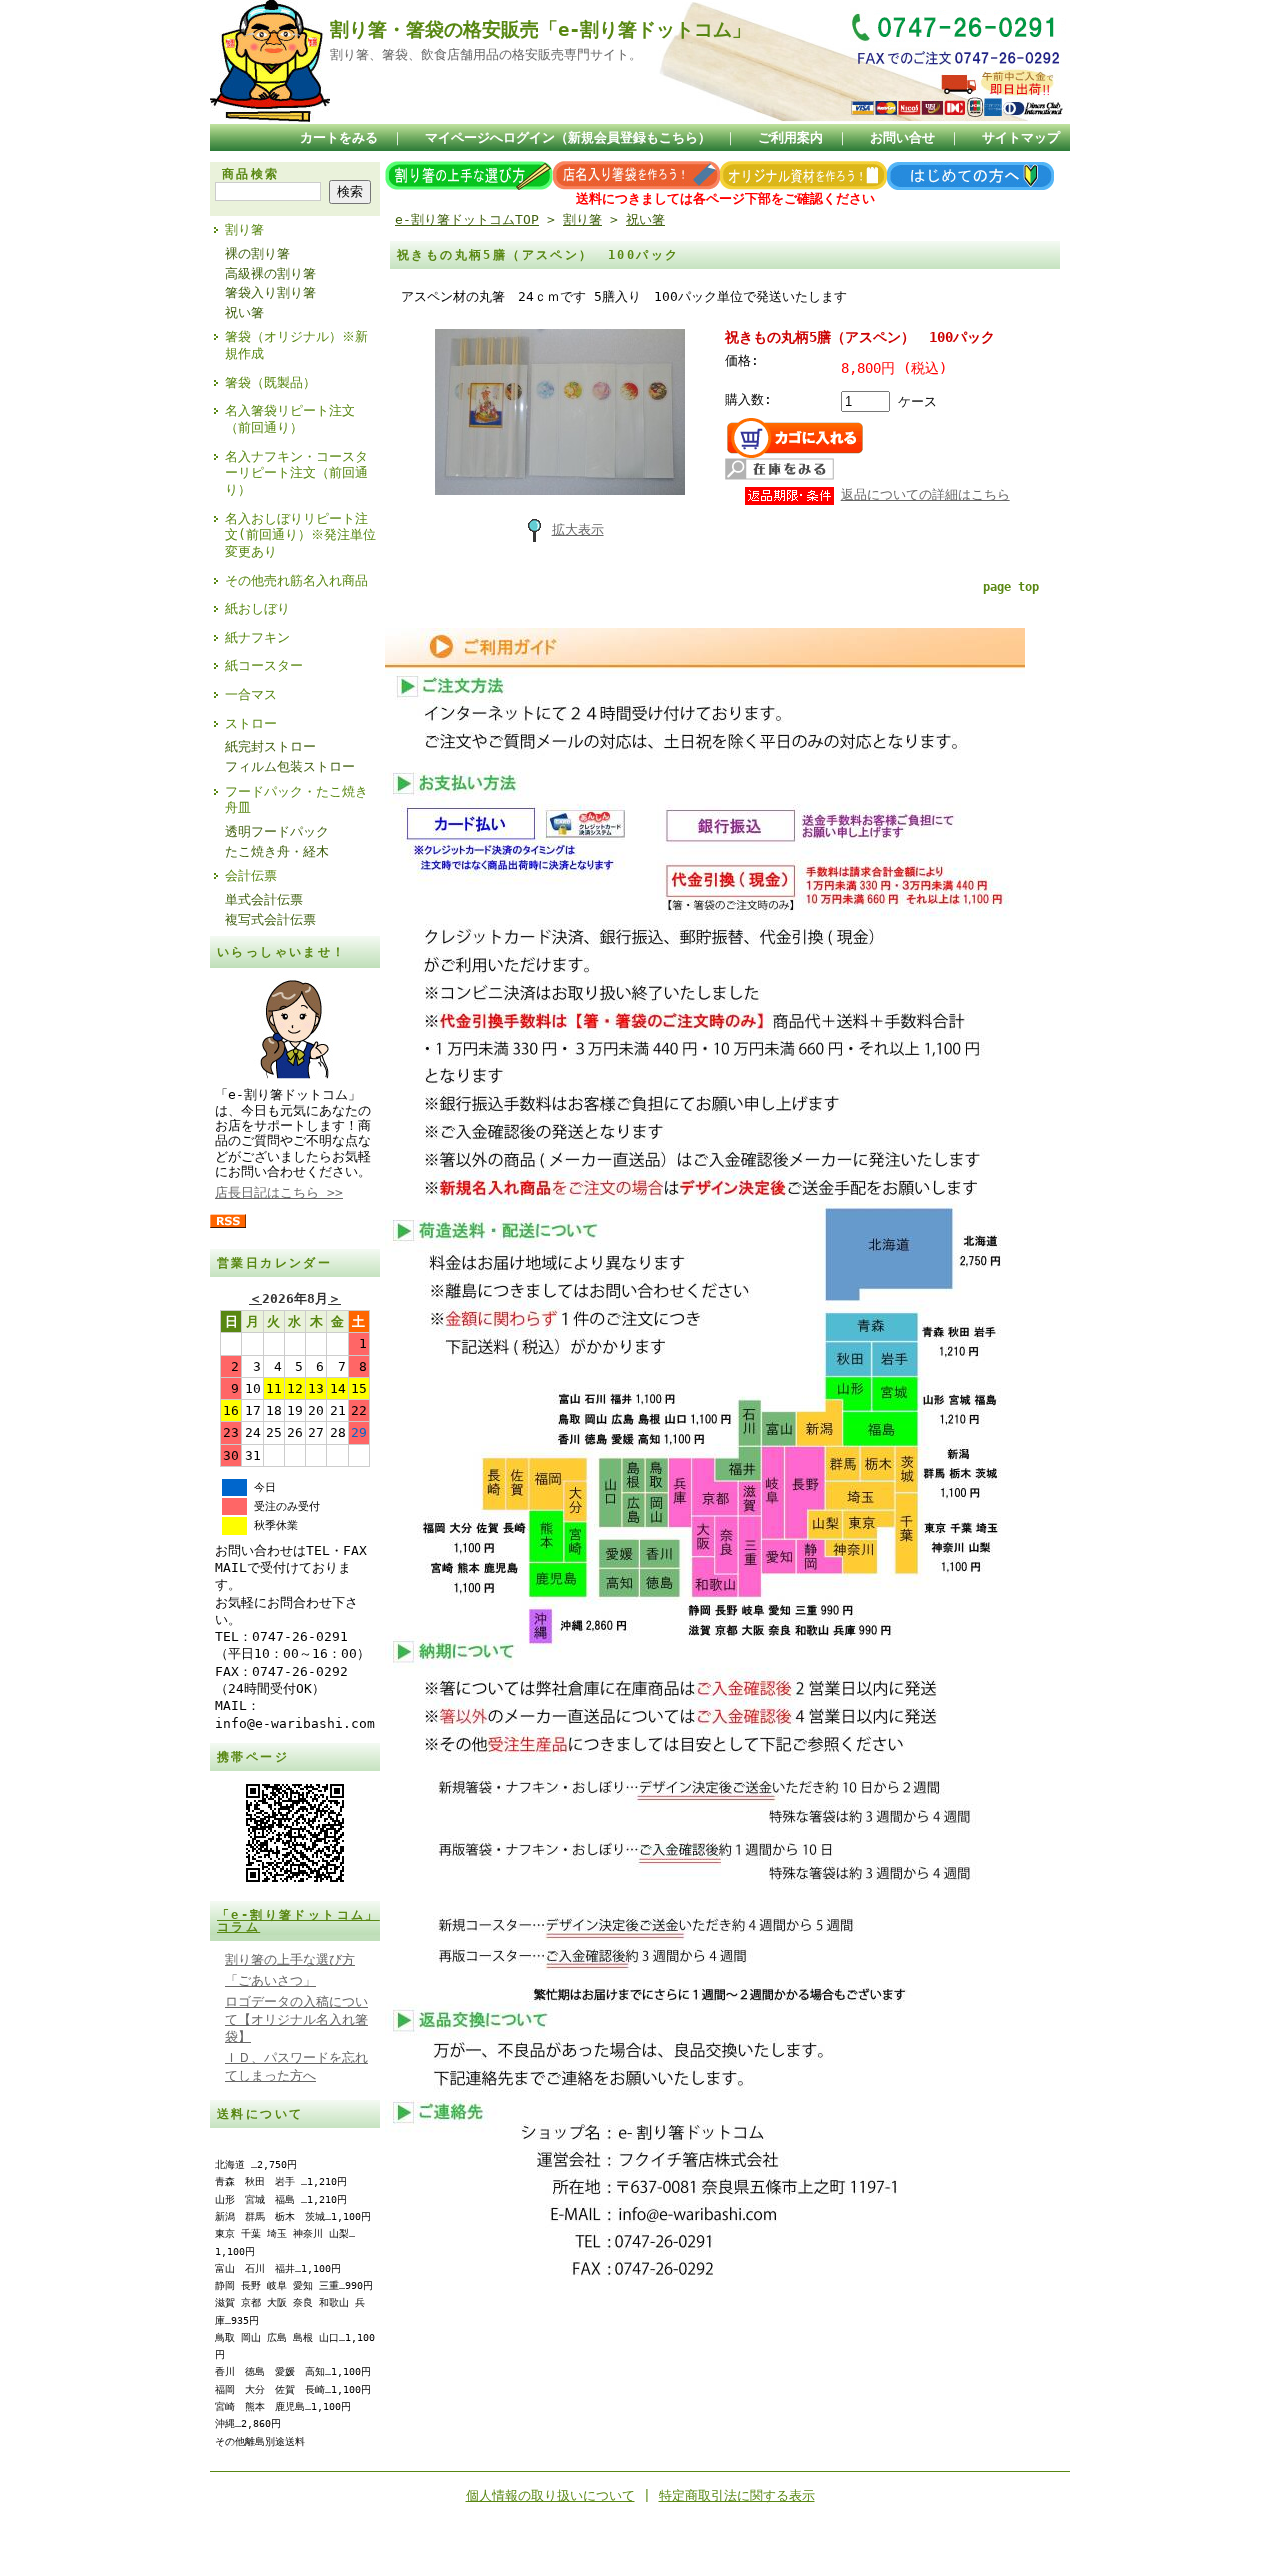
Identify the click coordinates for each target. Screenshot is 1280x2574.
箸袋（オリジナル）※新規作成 (296, 345)
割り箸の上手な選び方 (290, 1959)
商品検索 (251, 174)
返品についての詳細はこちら (925, 494)
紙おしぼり (257, 608)
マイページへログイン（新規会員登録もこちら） (568, 137)
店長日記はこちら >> (279, 1192)
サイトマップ (1021, 137)
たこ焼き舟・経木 (277, 851)
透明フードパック (277, 831)
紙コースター (264, 665)
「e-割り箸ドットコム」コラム (298, 1921)
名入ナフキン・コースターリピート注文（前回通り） (296, 473)
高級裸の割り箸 (270, 273)
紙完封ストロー (270, 746)
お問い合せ (902, 137)
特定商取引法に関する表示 (737, 2495)
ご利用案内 (790, 137)
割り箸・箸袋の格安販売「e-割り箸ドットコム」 (540, 29)
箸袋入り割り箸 (270, 292)
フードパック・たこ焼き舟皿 (296, 800)
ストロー (251, 723)
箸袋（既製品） (270, 382)
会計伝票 (251, 875)
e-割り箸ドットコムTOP (467, 219)
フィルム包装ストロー (290, 766)
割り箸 (244, 229)
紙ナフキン (257, 637)
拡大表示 (578, 529)
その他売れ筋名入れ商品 (296, 580)
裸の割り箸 (257, 253)
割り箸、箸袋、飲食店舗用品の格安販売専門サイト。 (486, 54)
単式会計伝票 (264, 899)
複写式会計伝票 (270, 919)
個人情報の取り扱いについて (550, 2495)
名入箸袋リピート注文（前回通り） (290, 419)
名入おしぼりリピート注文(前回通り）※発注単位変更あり (300, 535)
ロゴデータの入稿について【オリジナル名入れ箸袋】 (296, 2019)
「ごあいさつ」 (270, 1980)
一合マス (251, 694)
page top (1011, 587)
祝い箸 (244, 312)
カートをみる (339, 137)
